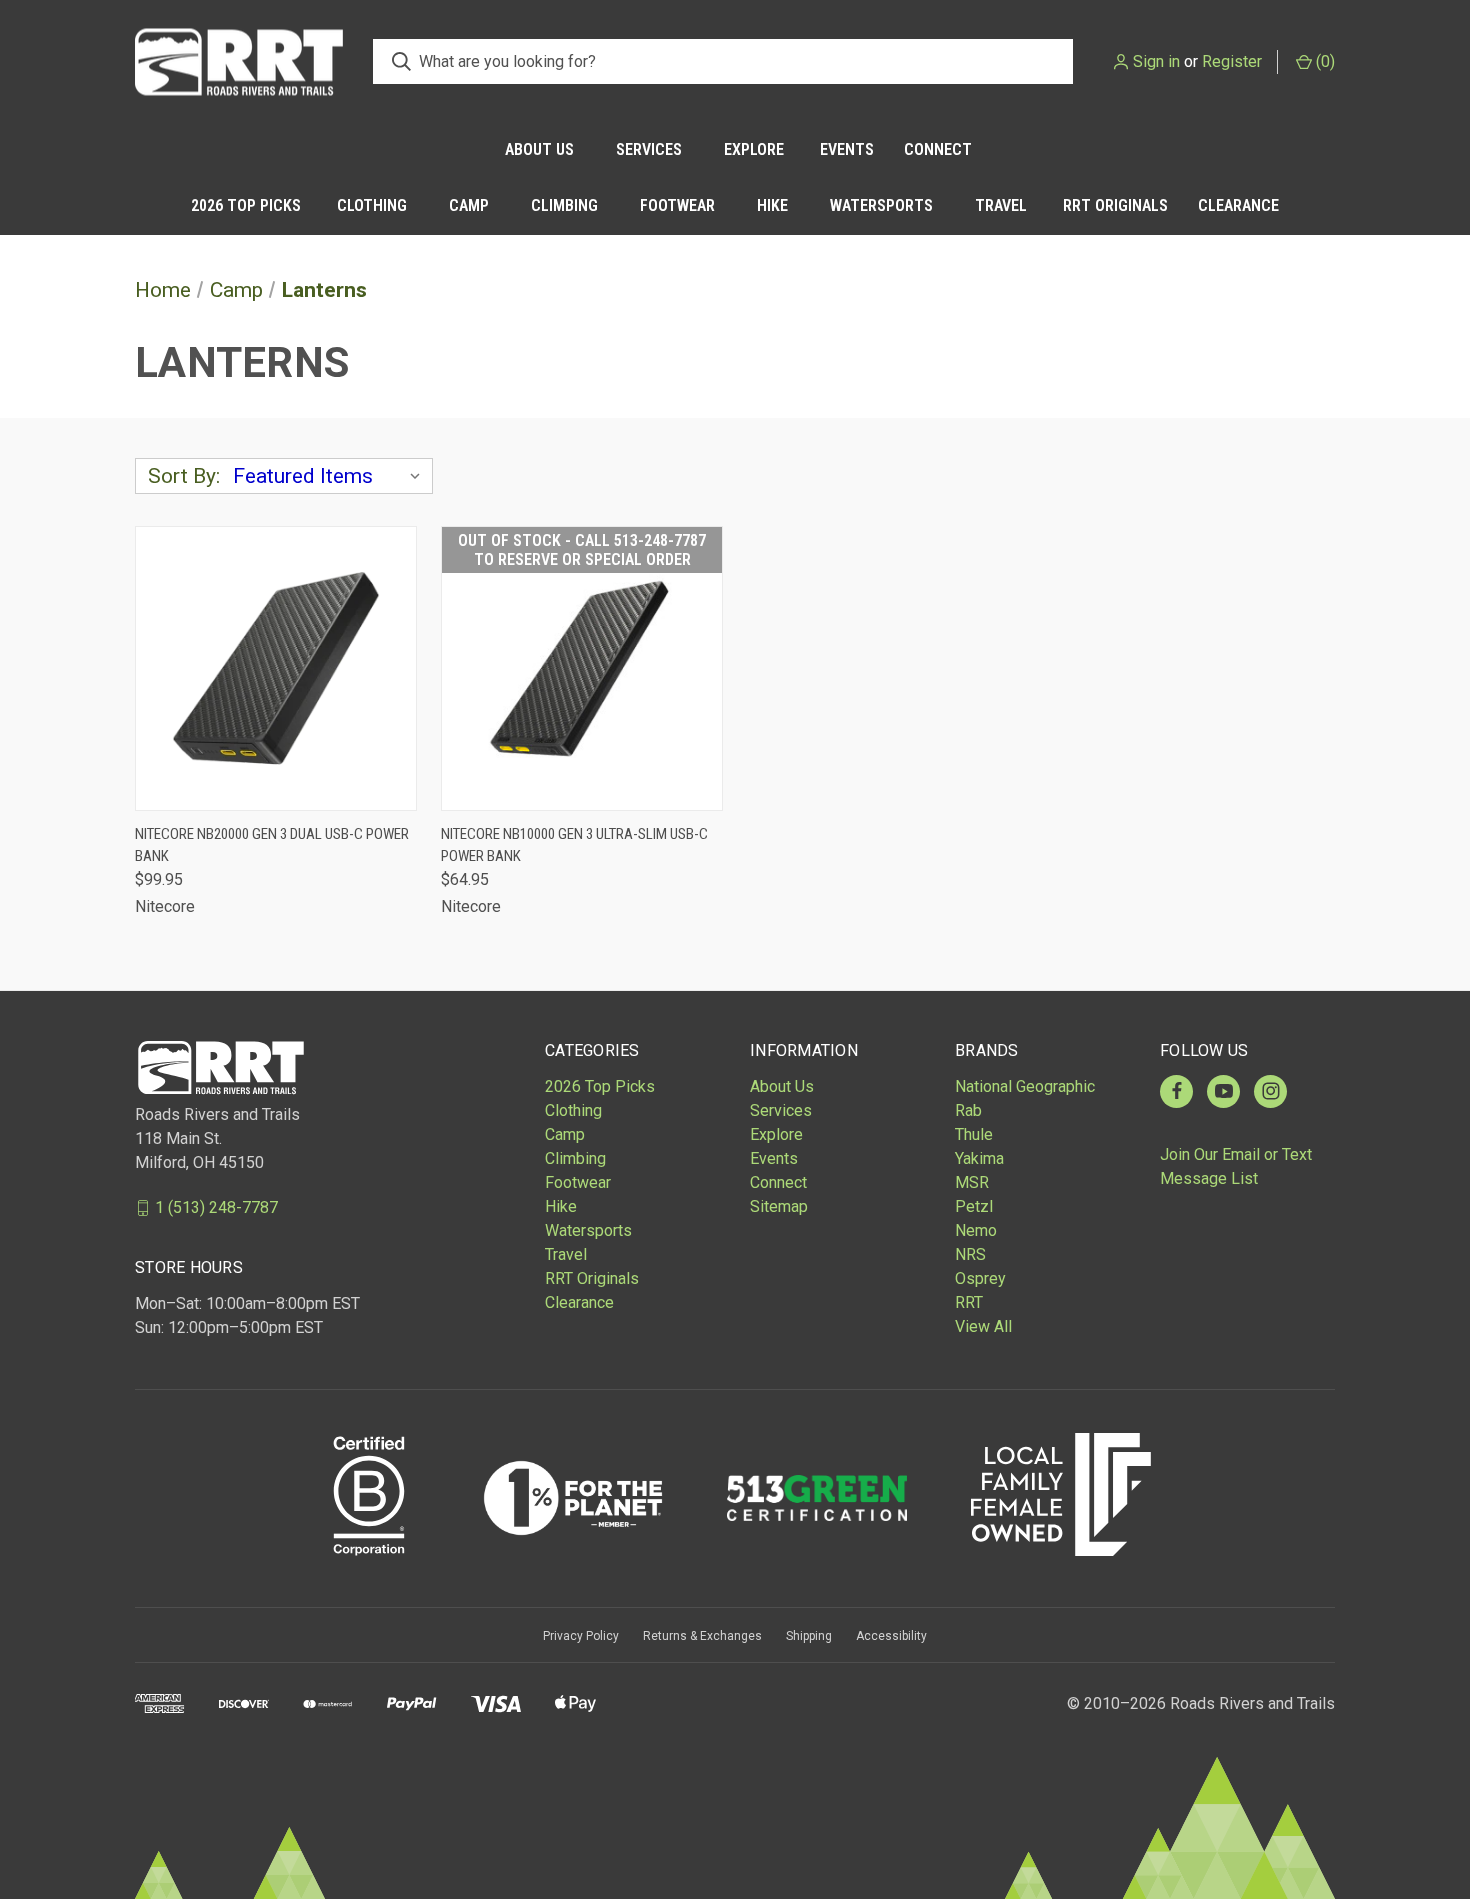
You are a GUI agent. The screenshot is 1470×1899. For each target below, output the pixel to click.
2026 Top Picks (246, 205)
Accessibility (891, 1636)
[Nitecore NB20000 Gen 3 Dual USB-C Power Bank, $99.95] (276, 668)
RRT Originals (1115, 205)
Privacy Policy (581, 1636)
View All (983, 1326)
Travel (1001, 205)
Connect (938, 149)
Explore (754, 149)
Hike (772, 205)
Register (1232, 61)
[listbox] (331, 476)
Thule (974, 1134)
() (1323, 61)
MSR (972, 1182)
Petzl (974, 1206)
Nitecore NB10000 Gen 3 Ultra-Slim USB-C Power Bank (574, 845)
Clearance (1238, 205)
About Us (539, 149)
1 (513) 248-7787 (216, 1207)
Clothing (372, 205)
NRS (970, 1254)
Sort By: (184, 476)
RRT (969, 1302)
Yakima (979, 1158)
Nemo (976, 1230)
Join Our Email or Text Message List (1236, 1166)
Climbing (564, 205)
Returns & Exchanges (702, 1636)
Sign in (1156, 61)
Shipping (809, 1636)
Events (847, 149)
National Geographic (1025, 1086)
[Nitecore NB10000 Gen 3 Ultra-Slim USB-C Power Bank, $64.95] (582, 668)
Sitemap (779, 1206)
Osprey (980, 1278)
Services (649, 149)
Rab (968, 1110)
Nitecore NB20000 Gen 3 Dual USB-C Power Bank (272, 845)
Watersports (881, 205)
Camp (469, 205)
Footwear (677, 205)
